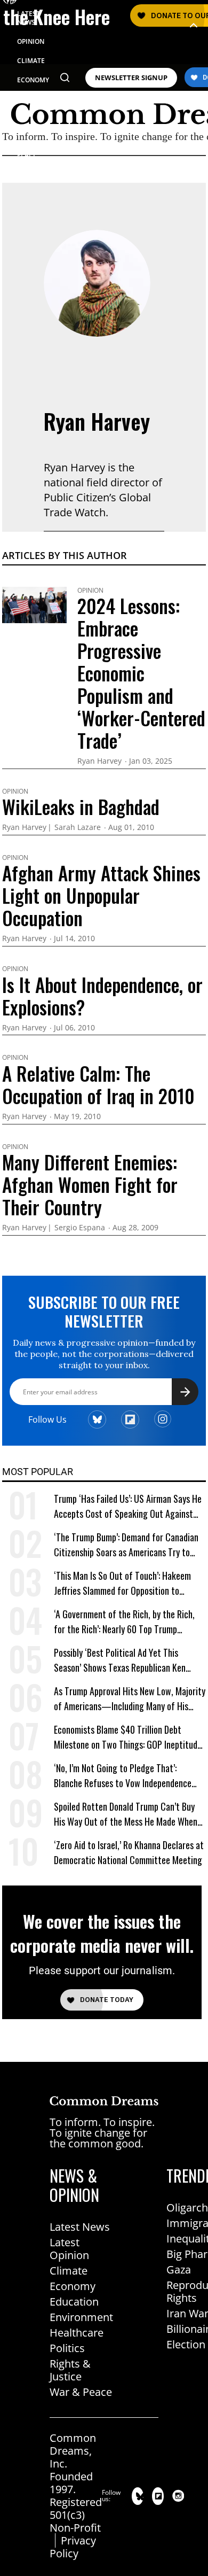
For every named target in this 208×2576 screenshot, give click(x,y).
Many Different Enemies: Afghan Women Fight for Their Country (90, 1184)
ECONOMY (33, 80)
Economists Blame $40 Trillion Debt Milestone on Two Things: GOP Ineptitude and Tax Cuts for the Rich (128, 1737)
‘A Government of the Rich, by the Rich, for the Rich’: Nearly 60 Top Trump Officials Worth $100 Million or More (124, 1622)
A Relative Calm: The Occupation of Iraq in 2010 (98, 1084)
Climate (69, 2271)
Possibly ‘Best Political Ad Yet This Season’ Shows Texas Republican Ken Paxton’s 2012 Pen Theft (120, 1660)
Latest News (80, 2227)
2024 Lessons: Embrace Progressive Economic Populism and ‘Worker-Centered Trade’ (141, 673)
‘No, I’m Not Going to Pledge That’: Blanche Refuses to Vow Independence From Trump (123, 1776)
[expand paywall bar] (194, 25)
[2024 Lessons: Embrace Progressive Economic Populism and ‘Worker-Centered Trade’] (34, 604)
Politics (67, 2348)
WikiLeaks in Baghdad (81, 806)
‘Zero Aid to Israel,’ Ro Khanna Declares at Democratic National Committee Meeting (129, 1852)
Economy (73, 2286)
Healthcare (77, 2333)
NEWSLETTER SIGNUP (131, 78)
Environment (81, 2317)
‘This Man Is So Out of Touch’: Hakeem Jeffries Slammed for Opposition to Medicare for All (122, 1583)
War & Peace (81, 2392)
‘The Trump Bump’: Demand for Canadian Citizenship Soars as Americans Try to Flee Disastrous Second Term (126, 1545)
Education (74, 2302)
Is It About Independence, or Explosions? (102, 996)
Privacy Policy (73, 2547)
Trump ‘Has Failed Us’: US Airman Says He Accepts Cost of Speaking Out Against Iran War (128, 1506)
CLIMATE (31, 61)
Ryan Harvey (97, 421)
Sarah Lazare (78, 828)
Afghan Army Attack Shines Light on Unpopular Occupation (101, 895)
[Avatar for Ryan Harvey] (97, 283)
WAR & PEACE (27, 150)
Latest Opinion (69, 2249)
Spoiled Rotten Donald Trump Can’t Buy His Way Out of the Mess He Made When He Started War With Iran (126, 1814)
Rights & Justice (70, 2370)
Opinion (90, 591)
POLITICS (31, 99)
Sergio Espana (80, 1228)
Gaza (179, 2269)
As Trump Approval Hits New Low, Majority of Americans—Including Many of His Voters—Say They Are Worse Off (130, 1699)
